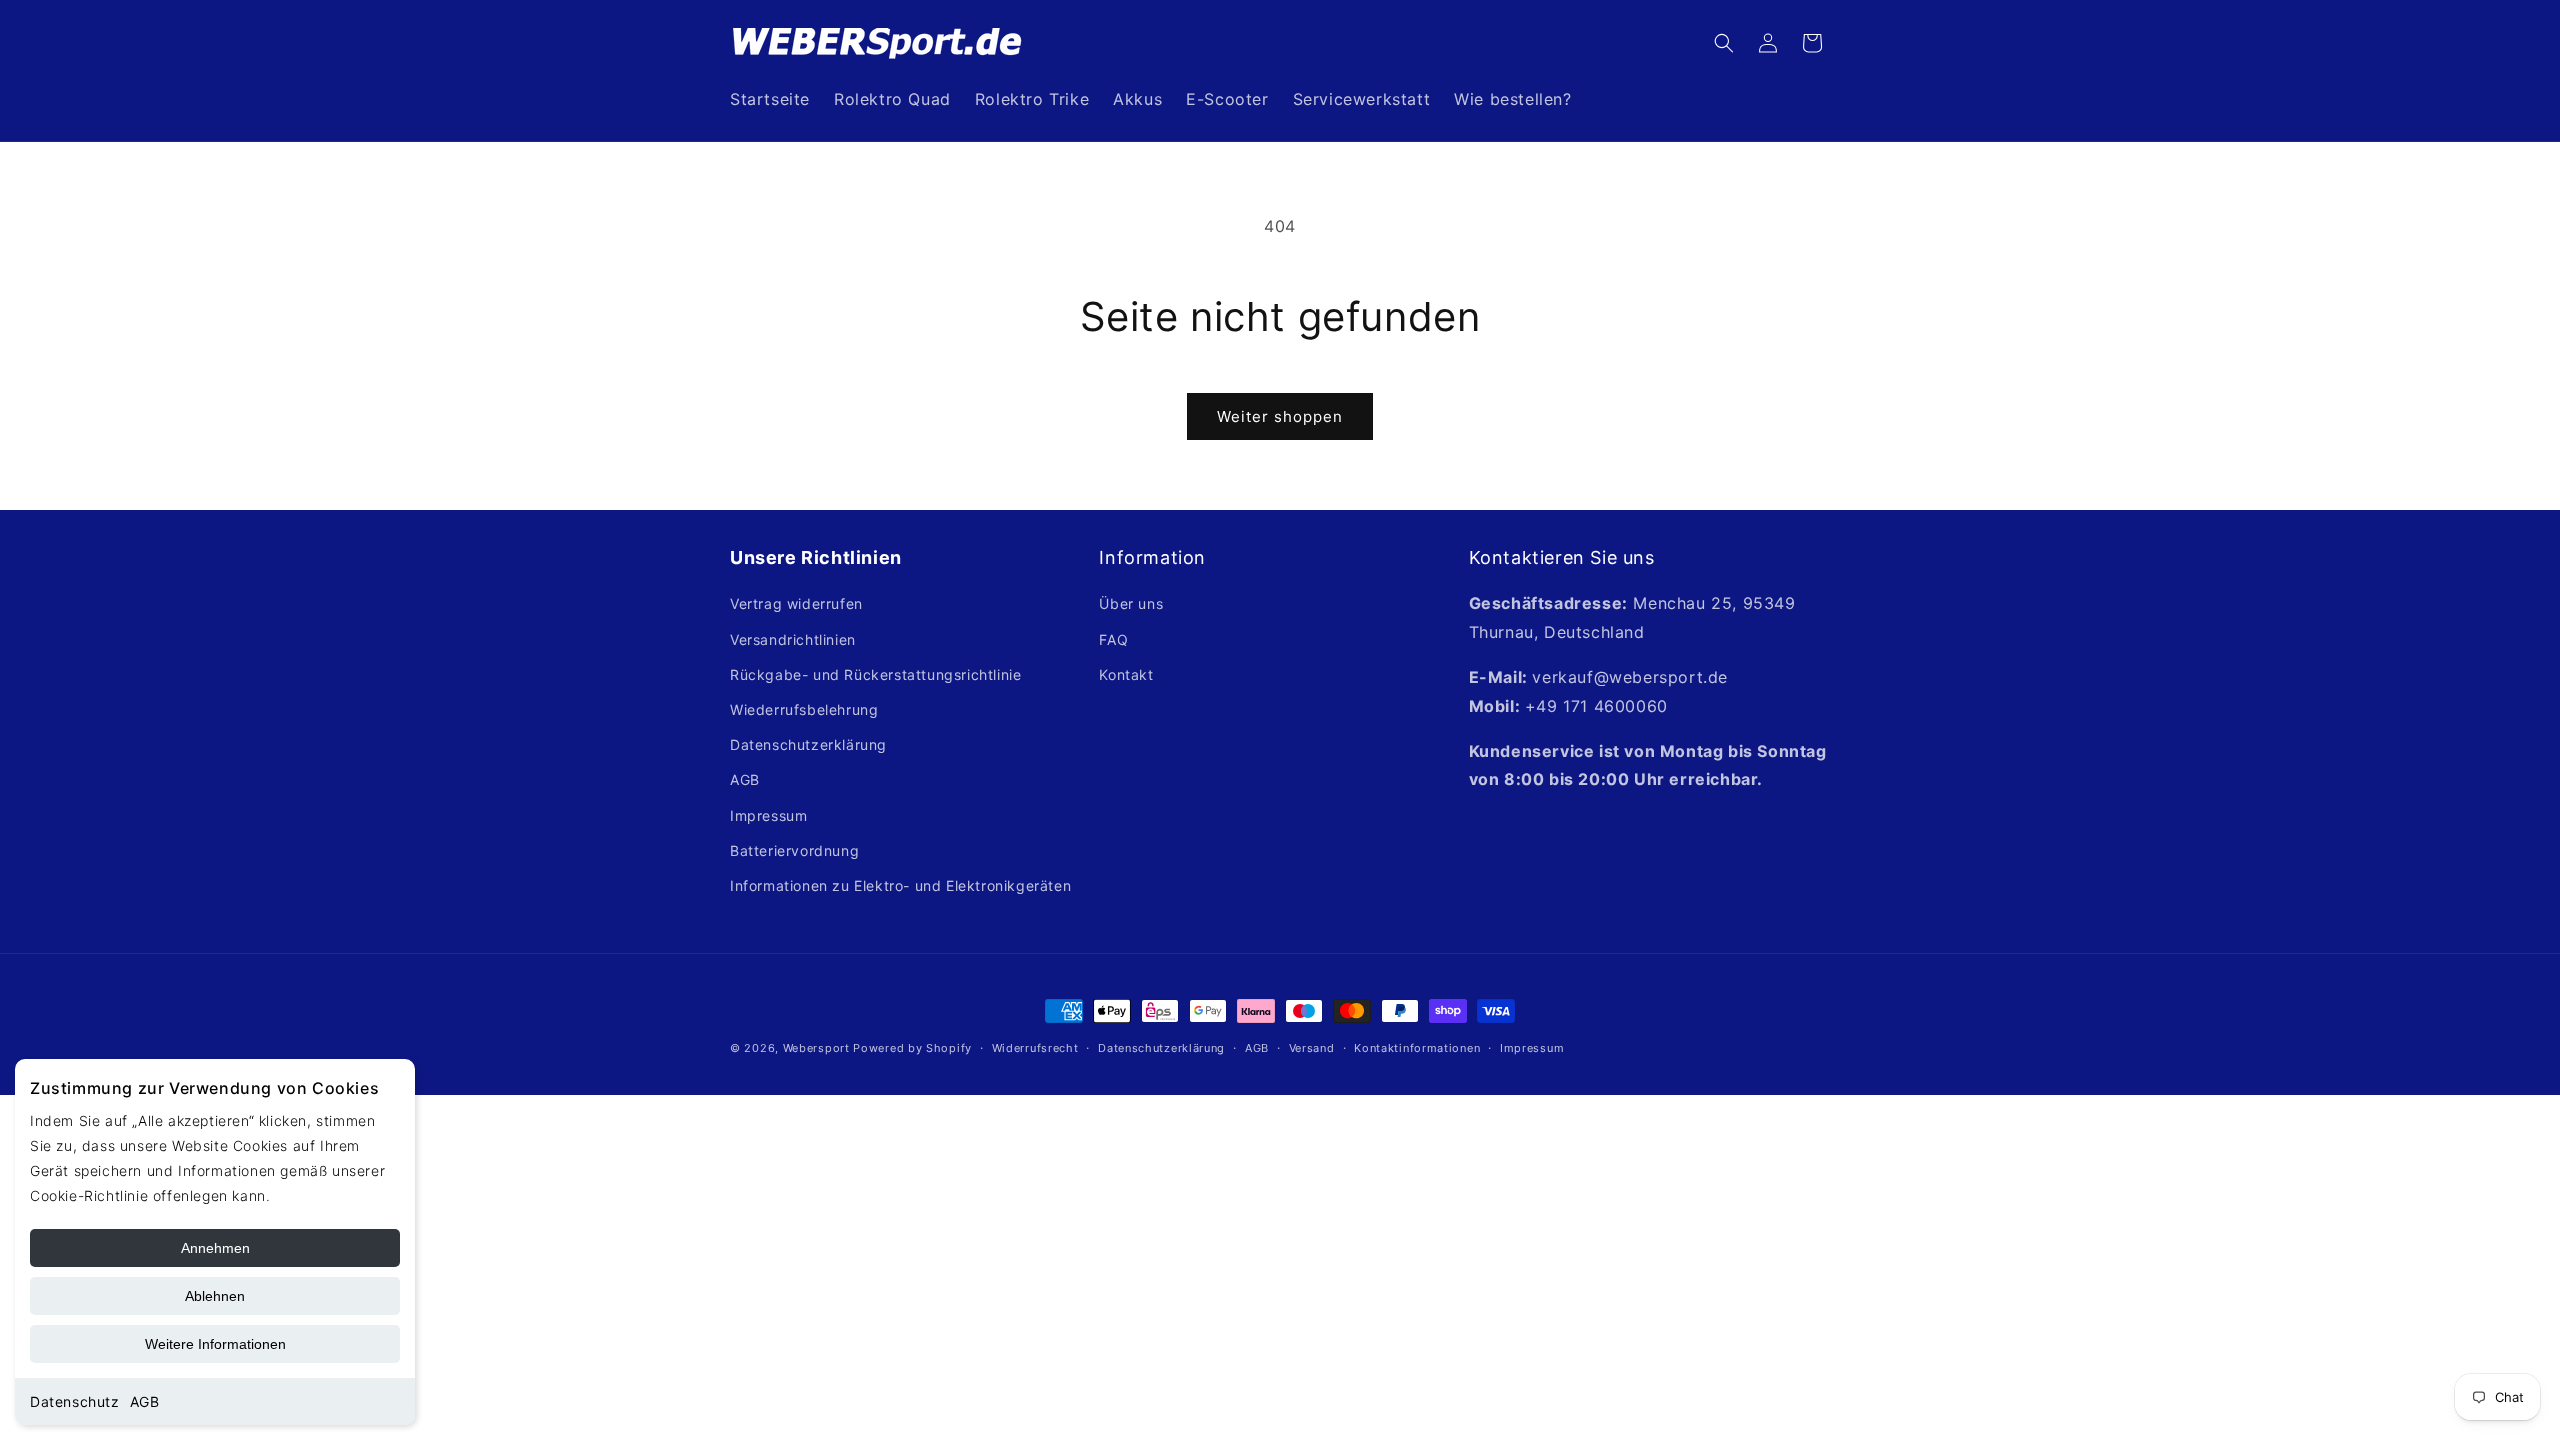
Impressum (768, 815)
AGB (145, 1401)
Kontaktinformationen (1417, 1048)
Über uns (1131, 603)
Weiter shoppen (1280, 416)
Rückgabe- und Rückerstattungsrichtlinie (875, 674)
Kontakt (1126, 674)
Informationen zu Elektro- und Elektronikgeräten (900, 885)
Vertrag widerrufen (796, 603)
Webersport (816, 1048)
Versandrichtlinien (793, 639)
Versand (1312, 1048)
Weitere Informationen (215, 1344)
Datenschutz (75, 1401)
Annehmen (215, 1248)
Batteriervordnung (794, 850)
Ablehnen (215, 1296)
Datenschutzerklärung (808, 744)
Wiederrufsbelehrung (804, 709)
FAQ (1113, 639)
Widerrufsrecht (1035, 1048)
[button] (1724, 43)
